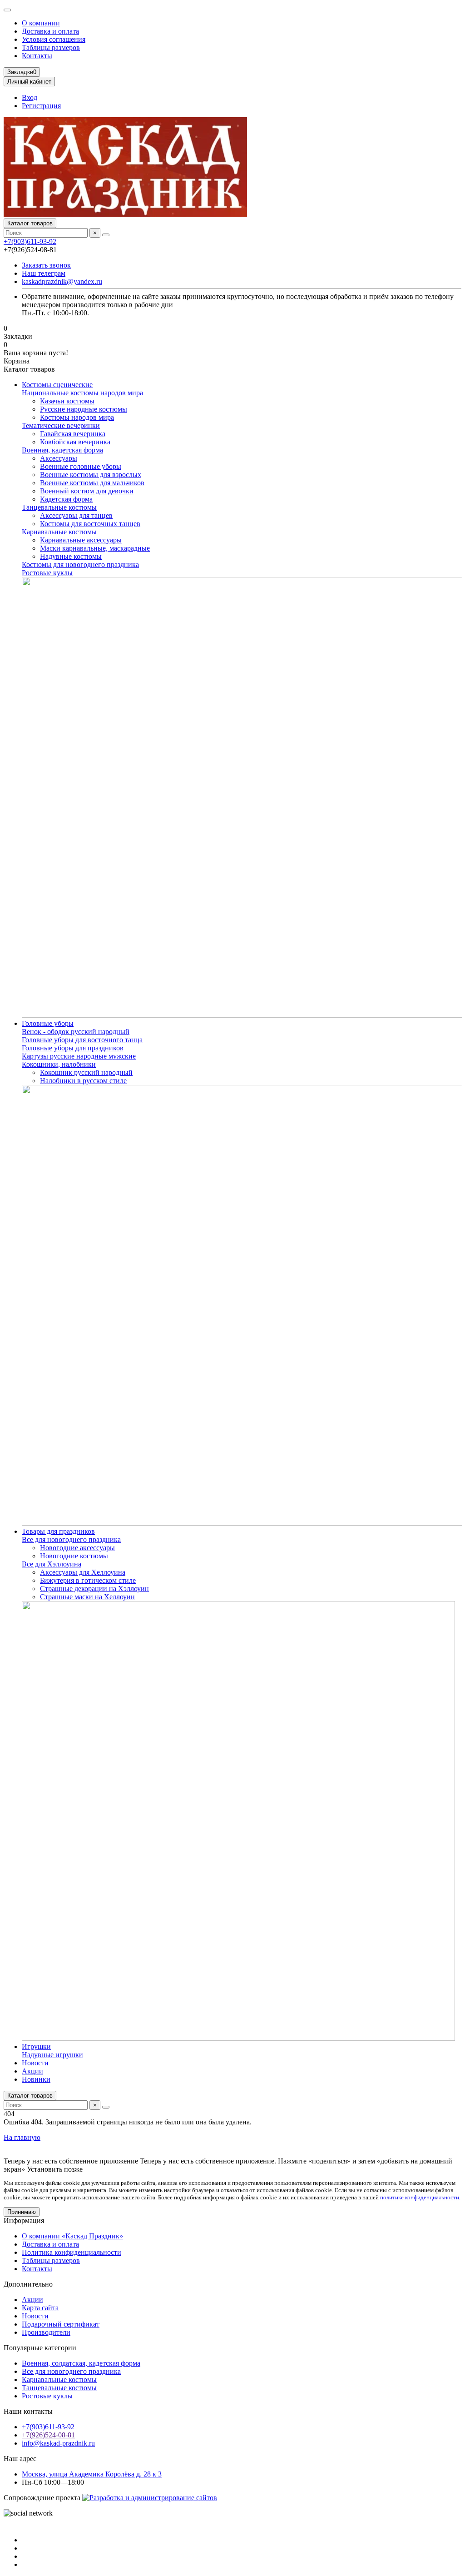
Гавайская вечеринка (73, 434)
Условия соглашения (54, 39)
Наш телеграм (44, 273)
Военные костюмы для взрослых (91, 475)
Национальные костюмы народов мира (82, 393)
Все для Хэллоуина (52, 1564)
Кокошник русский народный (86, 1072)
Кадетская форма (66, 499)
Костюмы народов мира (77, 417)
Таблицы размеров (51, 47)
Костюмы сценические (57, 385)
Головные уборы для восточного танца (82, 1040)
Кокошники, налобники (59, 1064)
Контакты (37, 56)
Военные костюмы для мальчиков (92, 483)
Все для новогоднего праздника (71, 1539)
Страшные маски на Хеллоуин (87, 1597)
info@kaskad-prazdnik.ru (58, 2443)
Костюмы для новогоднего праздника (80, 564)
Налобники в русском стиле (83, 1081)
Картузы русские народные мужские (79, 1056)
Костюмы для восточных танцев (90, 524)
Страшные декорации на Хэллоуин (94, 1589)
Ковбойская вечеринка (75, 442)
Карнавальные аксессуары (81, 540)
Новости (35, 2063)
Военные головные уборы (81, 466)
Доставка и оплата (50, 31)
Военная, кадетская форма (62, 450)
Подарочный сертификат (61, 2324)
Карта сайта (40, 2308)
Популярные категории (40, 2348)
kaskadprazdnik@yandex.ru (62, 281)
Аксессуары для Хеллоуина (83, 1572)
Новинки (36, 2079)
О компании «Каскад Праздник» (72, 2236)
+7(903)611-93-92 (30, 241)
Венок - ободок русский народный (76, 1032)
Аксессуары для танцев (76, 515)
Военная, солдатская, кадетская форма (81, 2363)
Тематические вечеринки (61, 425)
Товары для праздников (58, 1531)
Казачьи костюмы (67, 401)
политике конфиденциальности (420, 2197)
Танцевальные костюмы (59, 507)
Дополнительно (28, 2284)
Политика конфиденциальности (72, 2252)
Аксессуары (59, 458)
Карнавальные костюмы (59, 532)
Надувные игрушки (52, 2055)
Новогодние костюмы (74, 1556)
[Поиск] (106, 235)
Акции (32, 2071)
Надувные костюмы (71, 556)
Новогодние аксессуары (77, 1548)
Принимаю (22, 2212)
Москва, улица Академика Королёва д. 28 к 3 (92, 2474)
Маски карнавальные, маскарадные (95, 548)
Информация (24, 2220)
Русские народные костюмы (84, 409)
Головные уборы (48, 1023)
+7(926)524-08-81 (48, 2435)
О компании (41, 23)
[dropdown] (7, 10)
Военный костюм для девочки (87, 491)
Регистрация (41, 106)
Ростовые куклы (47, 573)
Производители (46, 2332)
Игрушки (36, 2046)
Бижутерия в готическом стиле (88, 1580)
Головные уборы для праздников (73, 1048)
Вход (30, 97)
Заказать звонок (46, 265)
